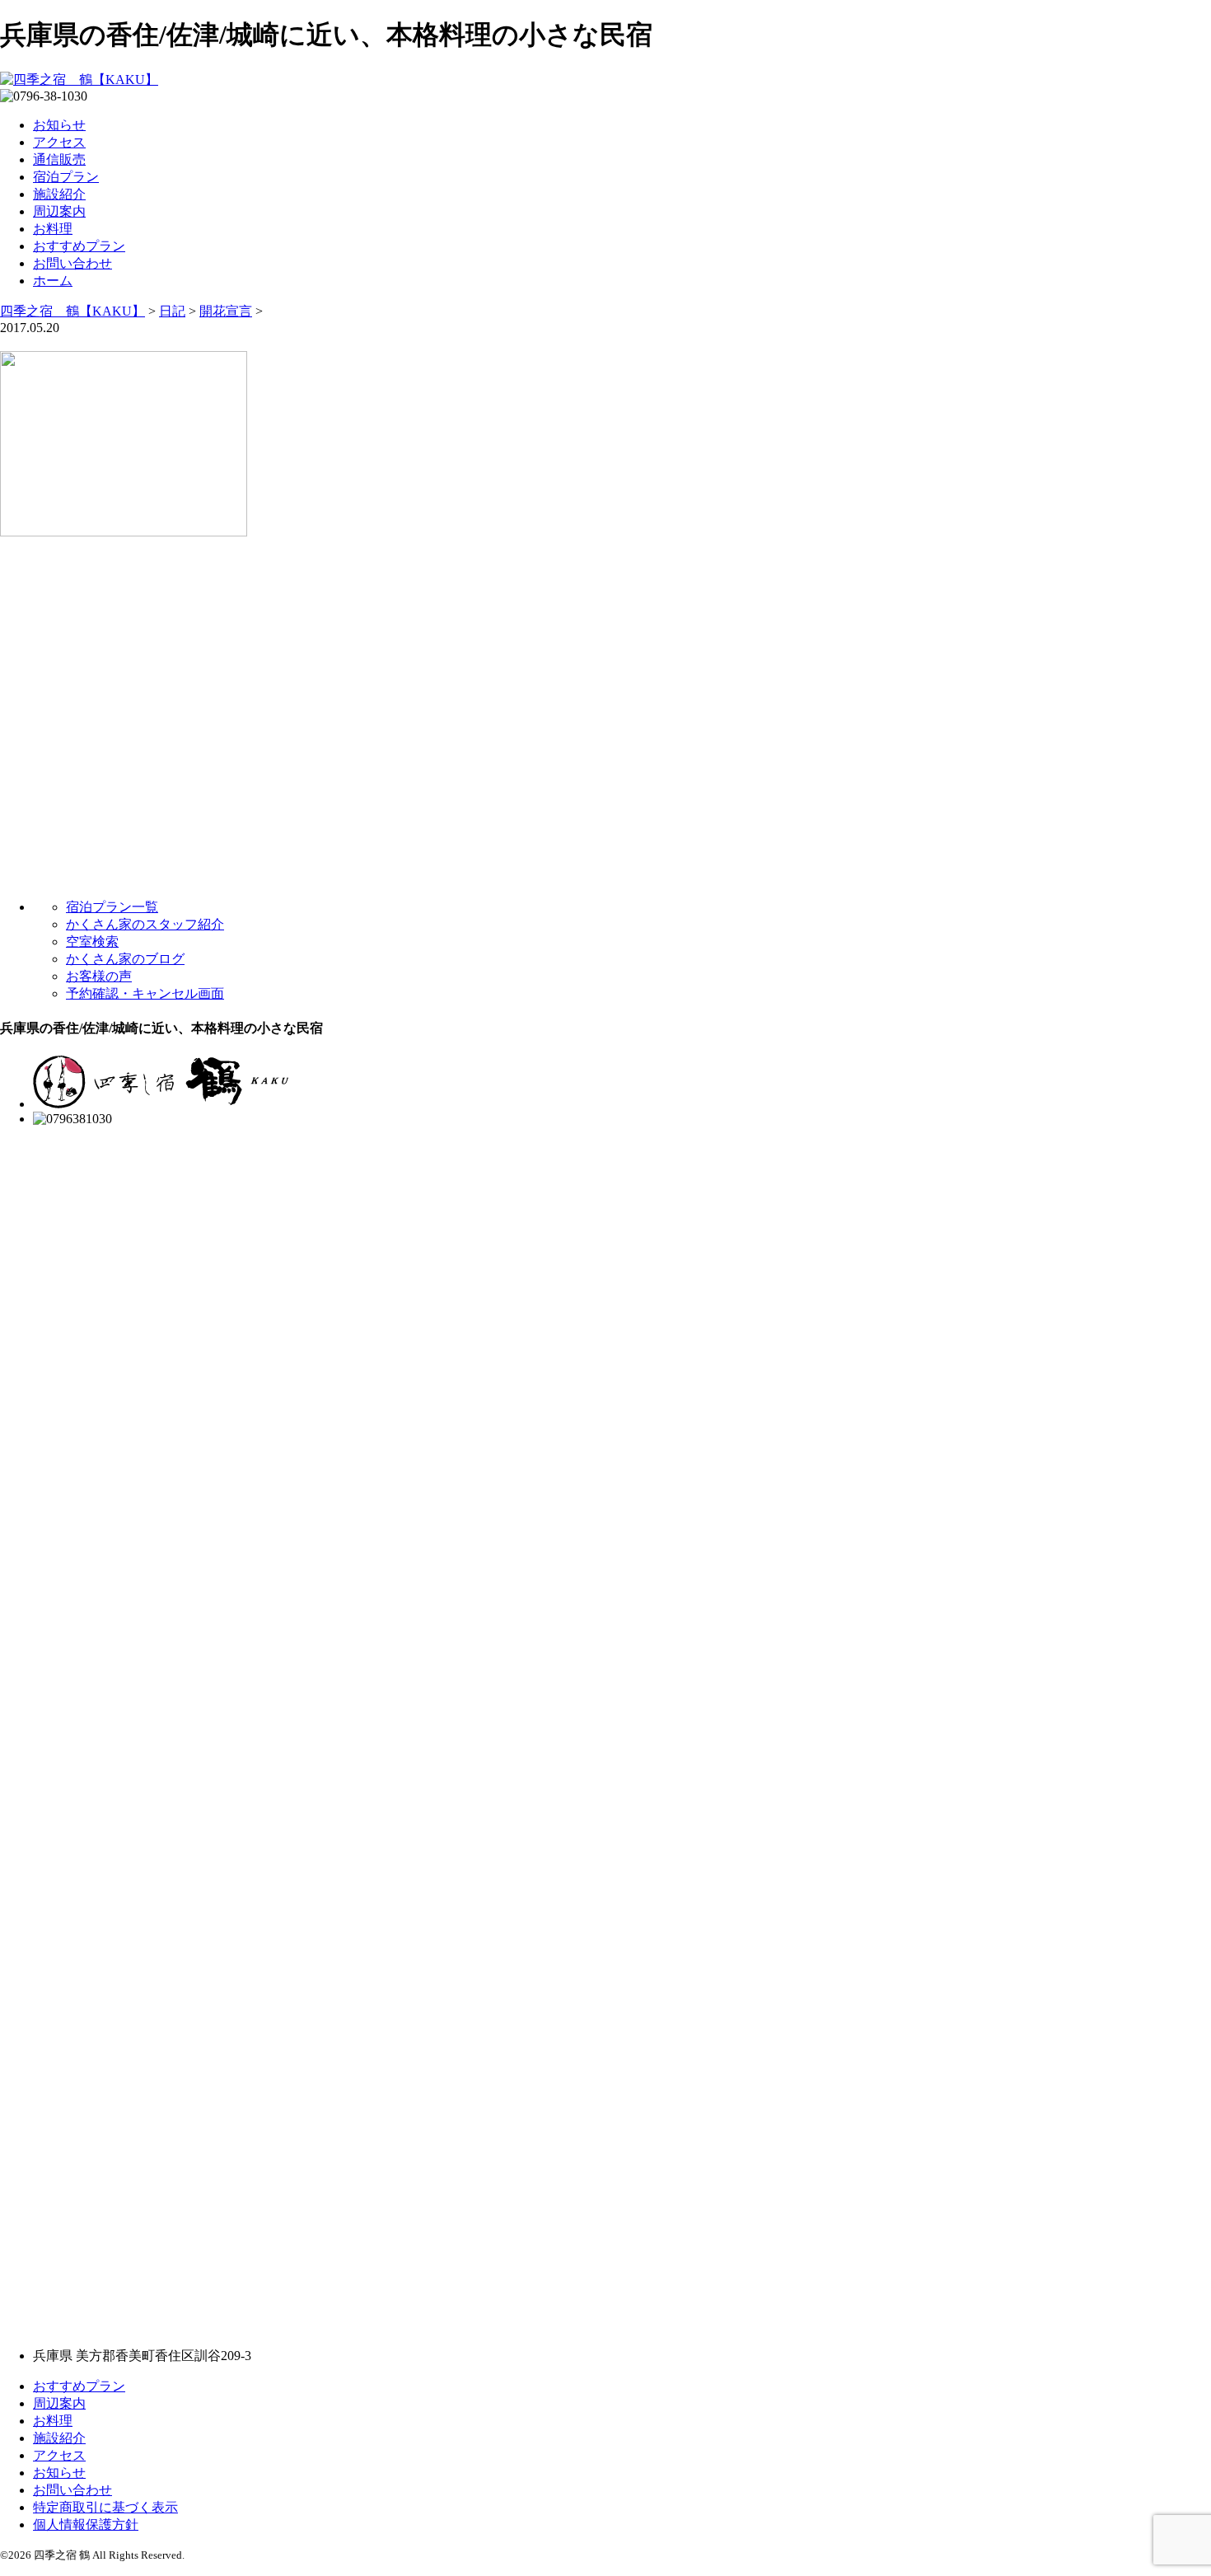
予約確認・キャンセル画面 (145, 993)
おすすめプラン (79, 246)
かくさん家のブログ (125, 959)
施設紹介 (59, 194)
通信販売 (59, 159)
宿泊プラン (66, 177)
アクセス (59, 142)
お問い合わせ (72, 263)
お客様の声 (99, 976)
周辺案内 (59, 211)
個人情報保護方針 (86, 2524)
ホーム (53, 281)
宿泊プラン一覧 (112, 907)
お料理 (53, 229)
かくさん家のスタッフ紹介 (145, 924)
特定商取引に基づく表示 (105, 2507)
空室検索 (92, 941)
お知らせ (59, 125)
